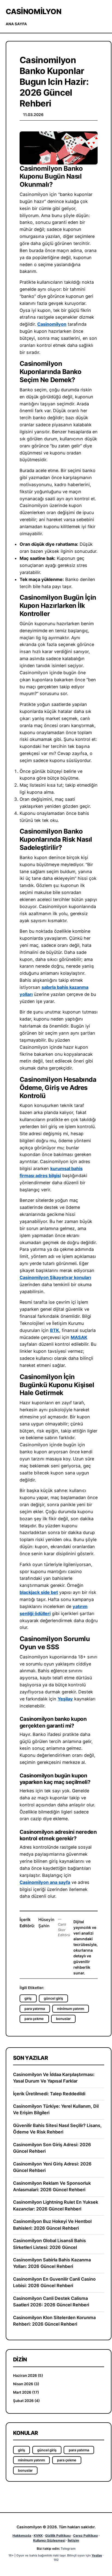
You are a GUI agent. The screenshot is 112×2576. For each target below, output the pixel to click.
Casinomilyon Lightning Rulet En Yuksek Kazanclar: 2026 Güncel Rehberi (56, 2205)
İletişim (73, 2540)
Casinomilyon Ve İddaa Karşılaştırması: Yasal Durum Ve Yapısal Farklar (54, 2078)
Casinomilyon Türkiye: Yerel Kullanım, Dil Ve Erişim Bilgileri (56, 2109)
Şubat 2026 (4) (26, 2401)
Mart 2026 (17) (26, 2392)
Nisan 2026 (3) (26, 2384)
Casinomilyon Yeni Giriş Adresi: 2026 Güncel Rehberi (52, 2167)
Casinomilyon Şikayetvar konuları (55, 1277)
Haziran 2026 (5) (28, 2375)
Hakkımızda (22, 2535)
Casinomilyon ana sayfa (45, 1882)
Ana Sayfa (16, 24)
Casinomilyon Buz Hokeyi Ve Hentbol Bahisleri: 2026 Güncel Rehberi (52, 2225)
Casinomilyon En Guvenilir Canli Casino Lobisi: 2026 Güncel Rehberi (54, 2282)
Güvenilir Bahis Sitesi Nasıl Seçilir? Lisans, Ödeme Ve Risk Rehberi (57, 2129)
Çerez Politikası (85, 2535)
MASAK (79, 1337)
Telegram (68, 2548)
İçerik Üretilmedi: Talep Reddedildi (49, 2094)
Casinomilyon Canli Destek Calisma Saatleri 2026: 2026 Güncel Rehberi (51, 2301)
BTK (55, 1330)
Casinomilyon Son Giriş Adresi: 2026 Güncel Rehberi (52, 2148)
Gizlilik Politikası (58, 2535)
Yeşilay (65, 1699)
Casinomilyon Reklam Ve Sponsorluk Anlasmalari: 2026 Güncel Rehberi (52, 2186)
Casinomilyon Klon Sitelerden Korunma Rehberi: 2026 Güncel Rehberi (54, 2321)
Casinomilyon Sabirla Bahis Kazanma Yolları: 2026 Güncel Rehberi (52, 2263)
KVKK (38, 2535)
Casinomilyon (33, 11)
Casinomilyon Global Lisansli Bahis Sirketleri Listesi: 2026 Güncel (49, 2244)
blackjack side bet (39, 1592)
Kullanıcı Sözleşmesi (49, 2540)
